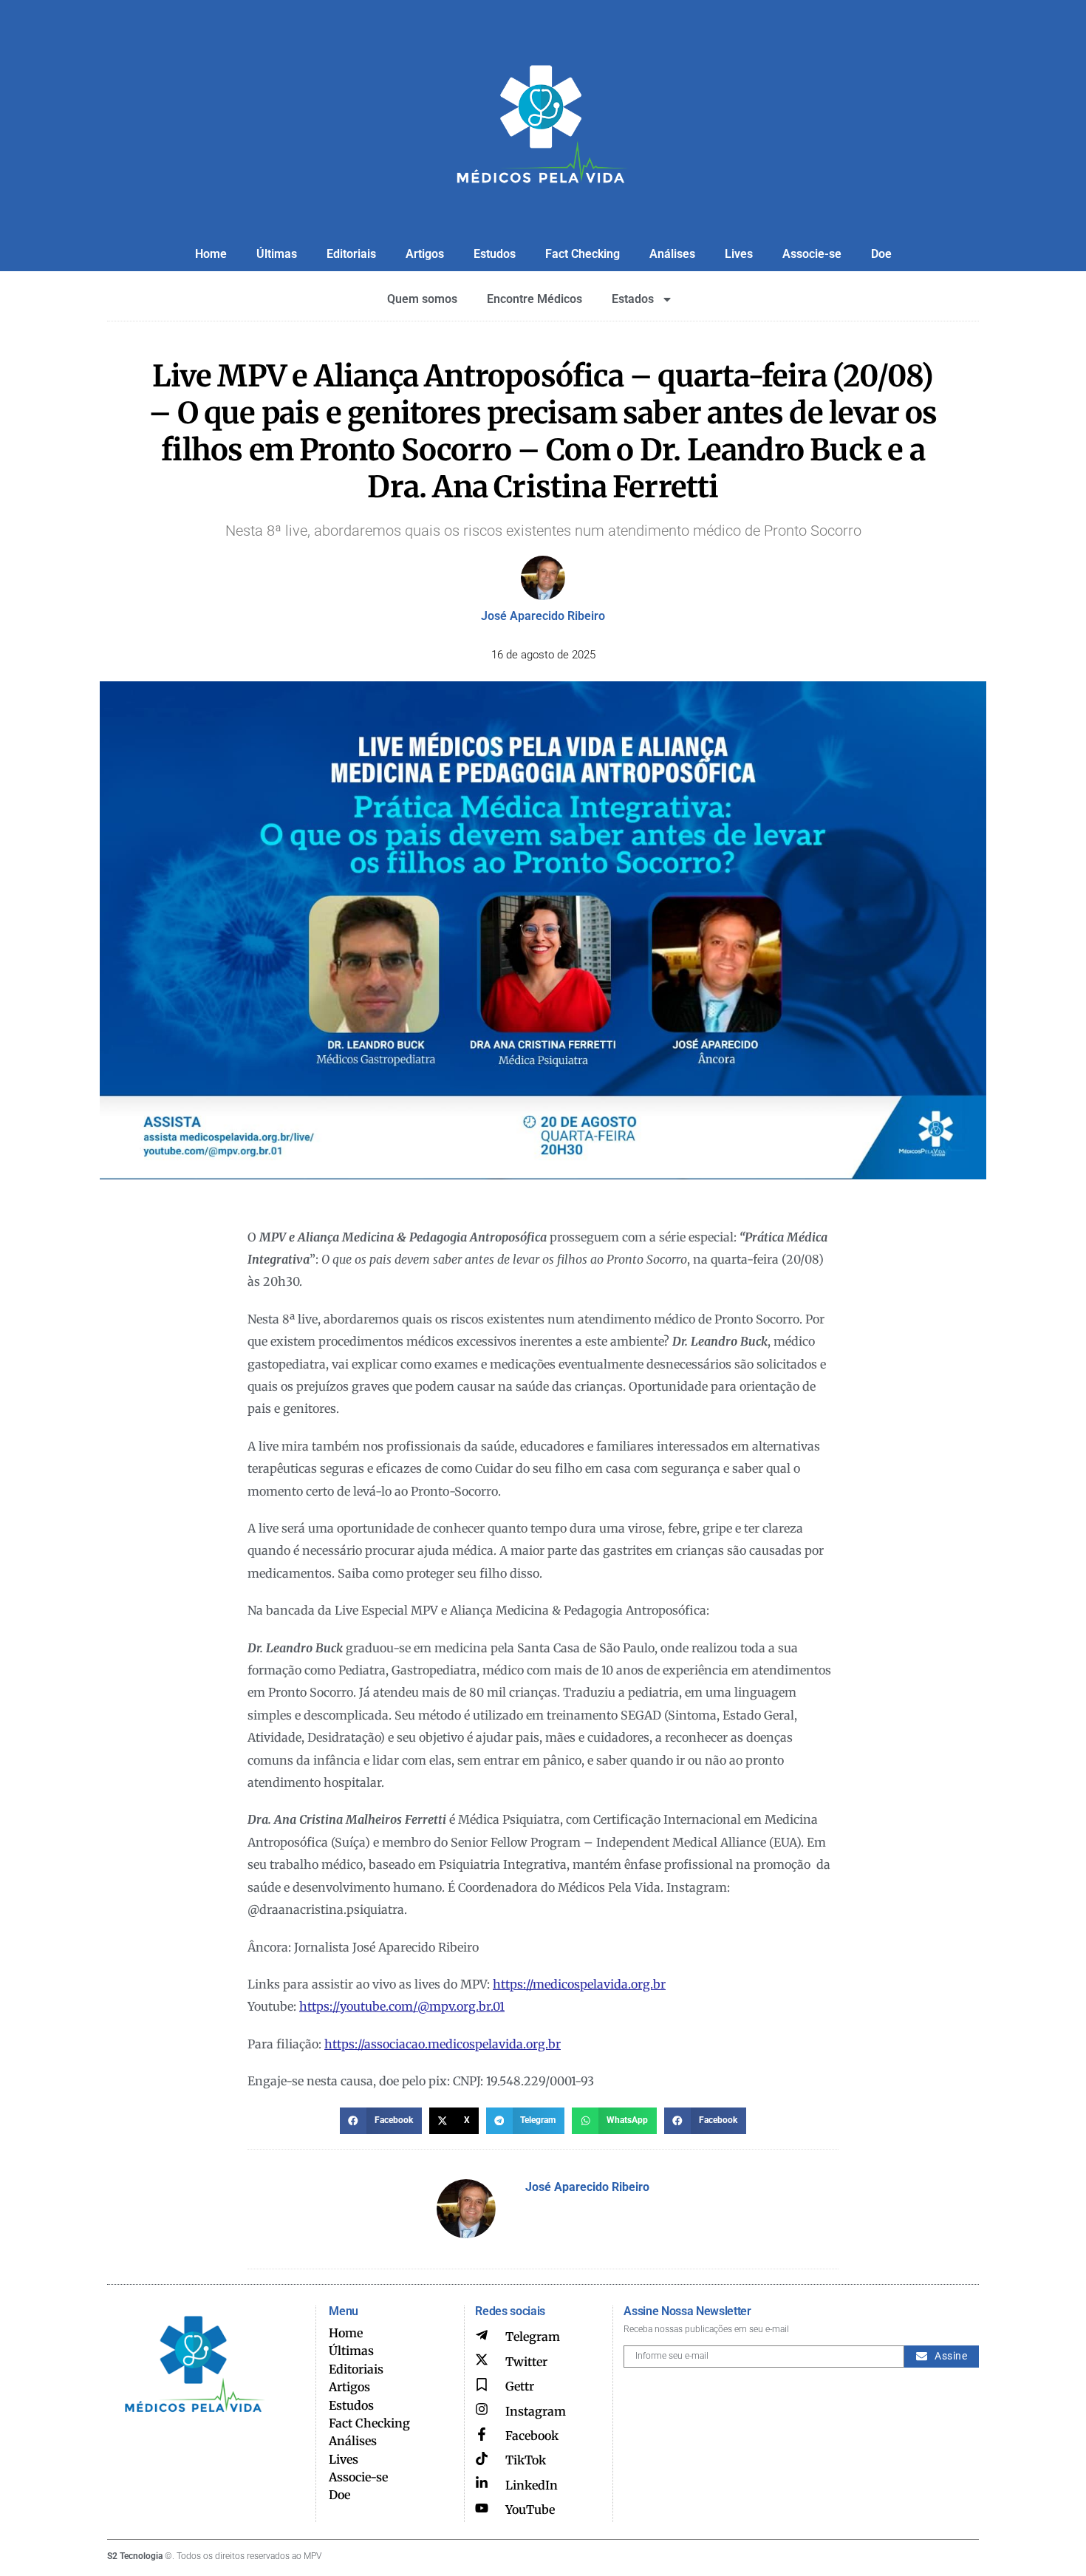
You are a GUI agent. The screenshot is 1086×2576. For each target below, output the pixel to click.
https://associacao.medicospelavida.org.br (443, 2044)
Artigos (425, 254)
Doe (881, 254)
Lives (739, 254)
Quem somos (422, 299)
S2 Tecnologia (135, 2556)
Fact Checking (583, 254)
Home (211, 254)
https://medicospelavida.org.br (579, 1984)
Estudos (495, 254)
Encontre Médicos (535, 299)
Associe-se (812, 254)
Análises (672, 254)
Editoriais (351, 254)
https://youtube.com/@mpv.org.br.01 (402, 2006)
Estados (633, 299)
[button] (381, 2121)
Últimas (277, 254)
